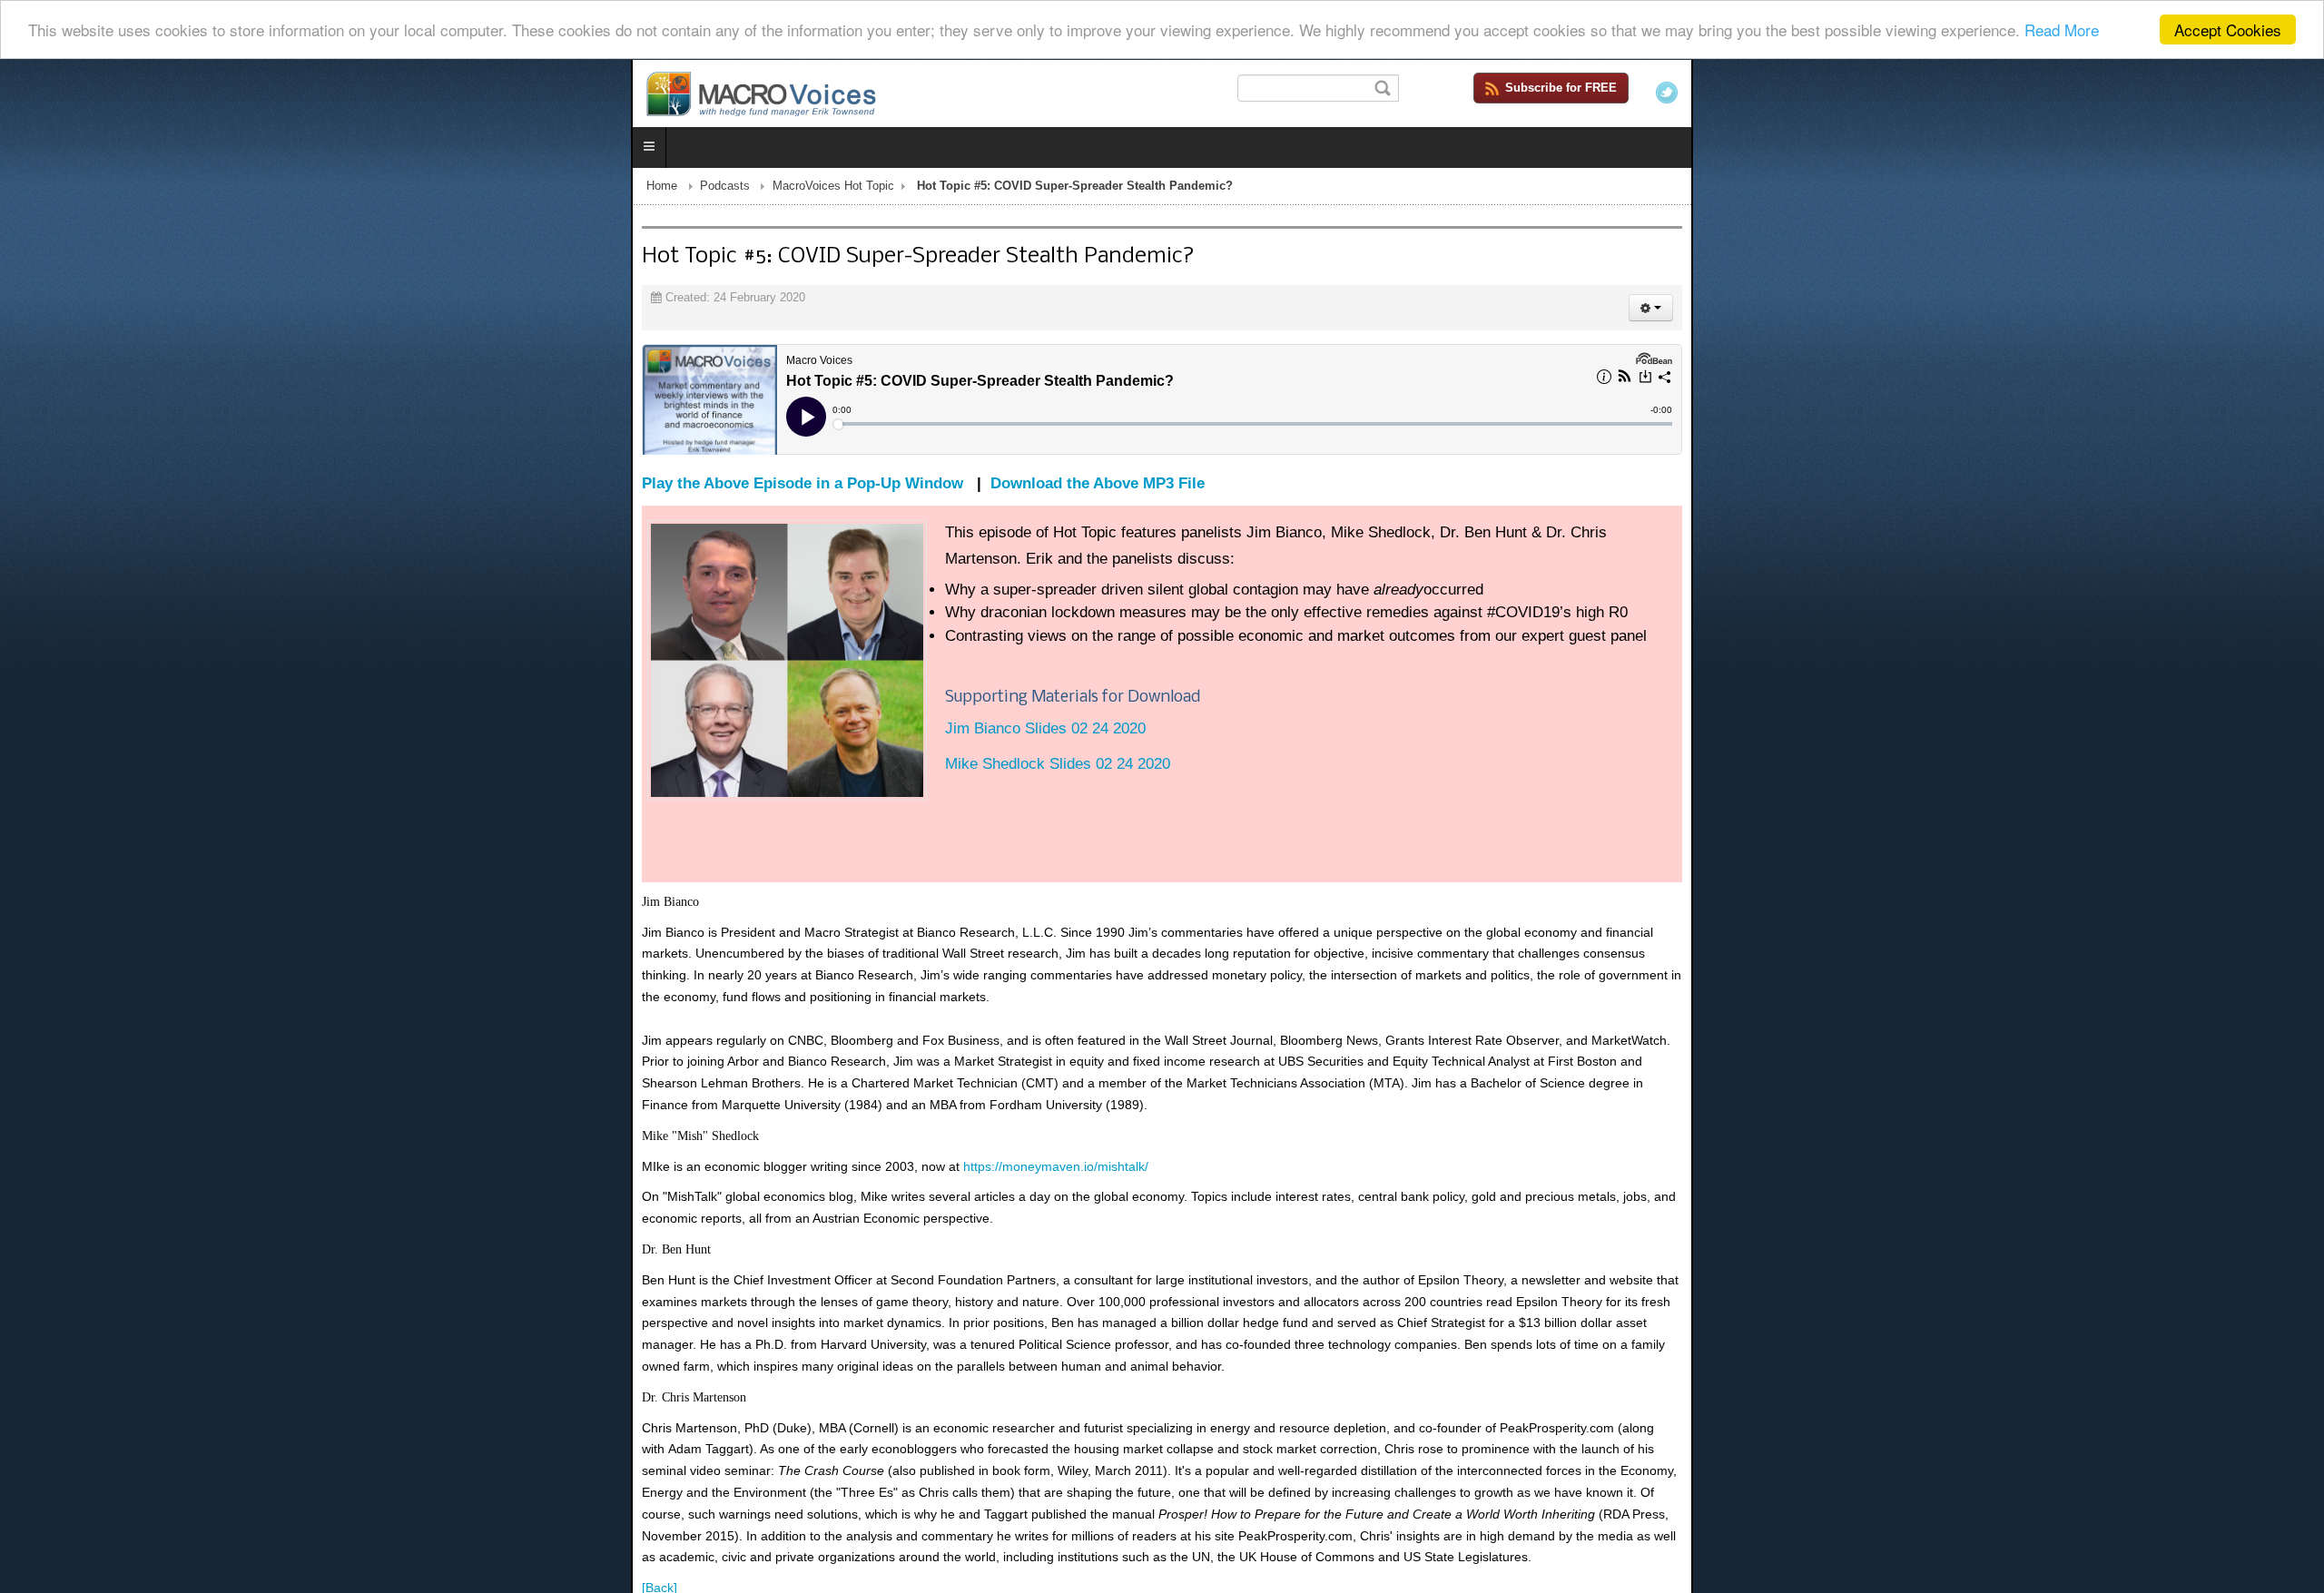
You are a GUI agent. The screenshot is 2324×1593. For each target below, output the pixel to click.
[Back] (29, 1349)
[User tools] (2282, 311)
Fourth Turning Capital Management (2116, 1502)
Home (31, 190)
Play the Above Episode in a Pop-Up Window (172, 487)
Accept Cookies (2228, 29)
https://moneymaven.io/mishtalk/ (425, 1057)
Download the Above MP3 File (467, 487)
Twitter (2298, 93)
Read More (2062, 30)
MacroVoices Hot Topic (202, 190)
